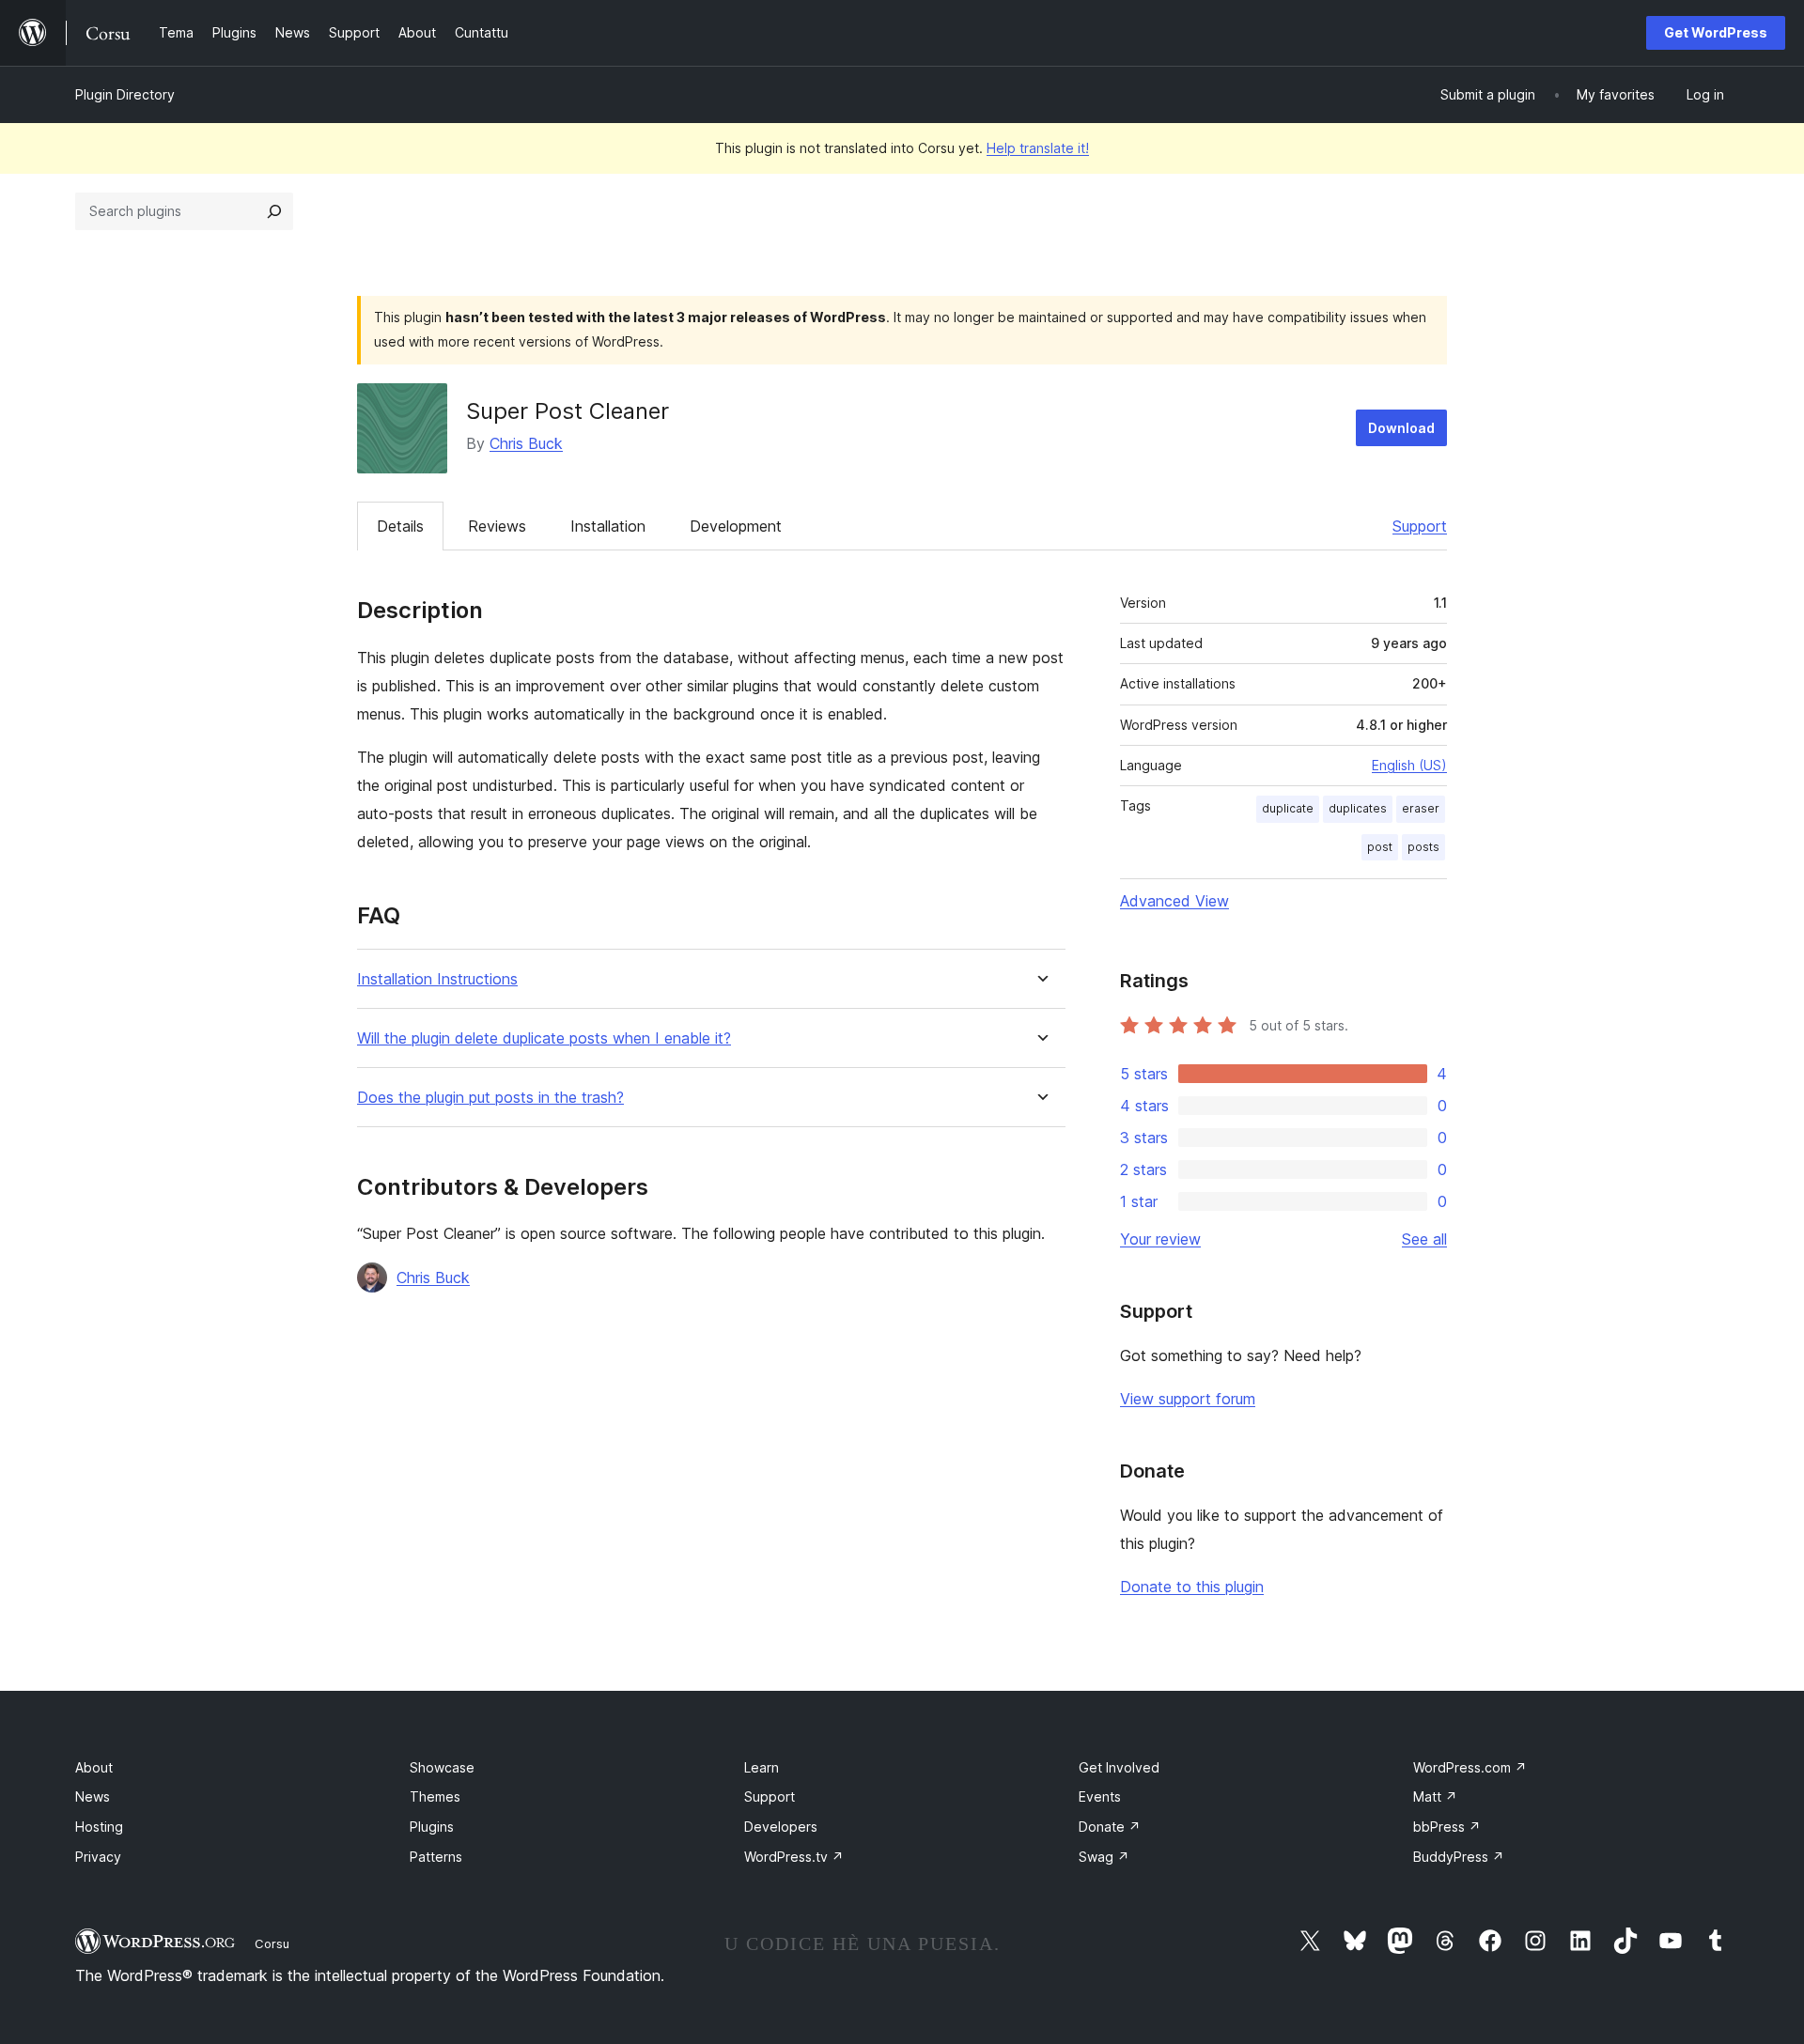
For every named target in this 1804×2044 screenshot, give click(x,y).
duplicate (1288, 808)
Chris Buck (526, 443)
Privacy (98, 1857)
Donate (1110, 1827)
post (1380, 847)
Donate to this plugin (1192, 1587)
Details (400, 526)
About (94, 1767)
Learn (762, 1767)
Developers (781, 1827)
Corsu (272, 1943)
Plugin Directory (125, 94)
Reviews (497, 526)
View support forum (1188, 1399)
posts (1423, 847)
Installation (608, 526)
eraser (1421, 808)
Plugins (432, 1827)
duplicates (1358, 808)
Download (1401, 428)
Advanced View (1174, 901)
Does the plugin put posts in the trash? (490, 1098)
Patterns (436, 1857)
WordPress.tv (794, 1857)
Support (1420, 526)
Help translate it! (1038, 148)
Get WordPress (1716, 32)
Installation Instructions (437, 979)
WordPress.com (1470, 1767)
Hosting (99, 1827)
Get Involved (1119, 1767)
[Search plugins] (274, 211)
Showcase (442, 1767)
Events (1100, 1796)
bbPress (1447, 1827)
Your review (1160, 1239)
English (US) (1409, 765)
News (93, 1796)
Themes (435, 1796)
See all (1424, 1239)
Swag (1104, 1857)
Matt (1435, 1796)
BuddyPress (1459, 1857)
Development (736, 526)
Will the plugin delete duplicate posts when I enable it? (544, 1038)
